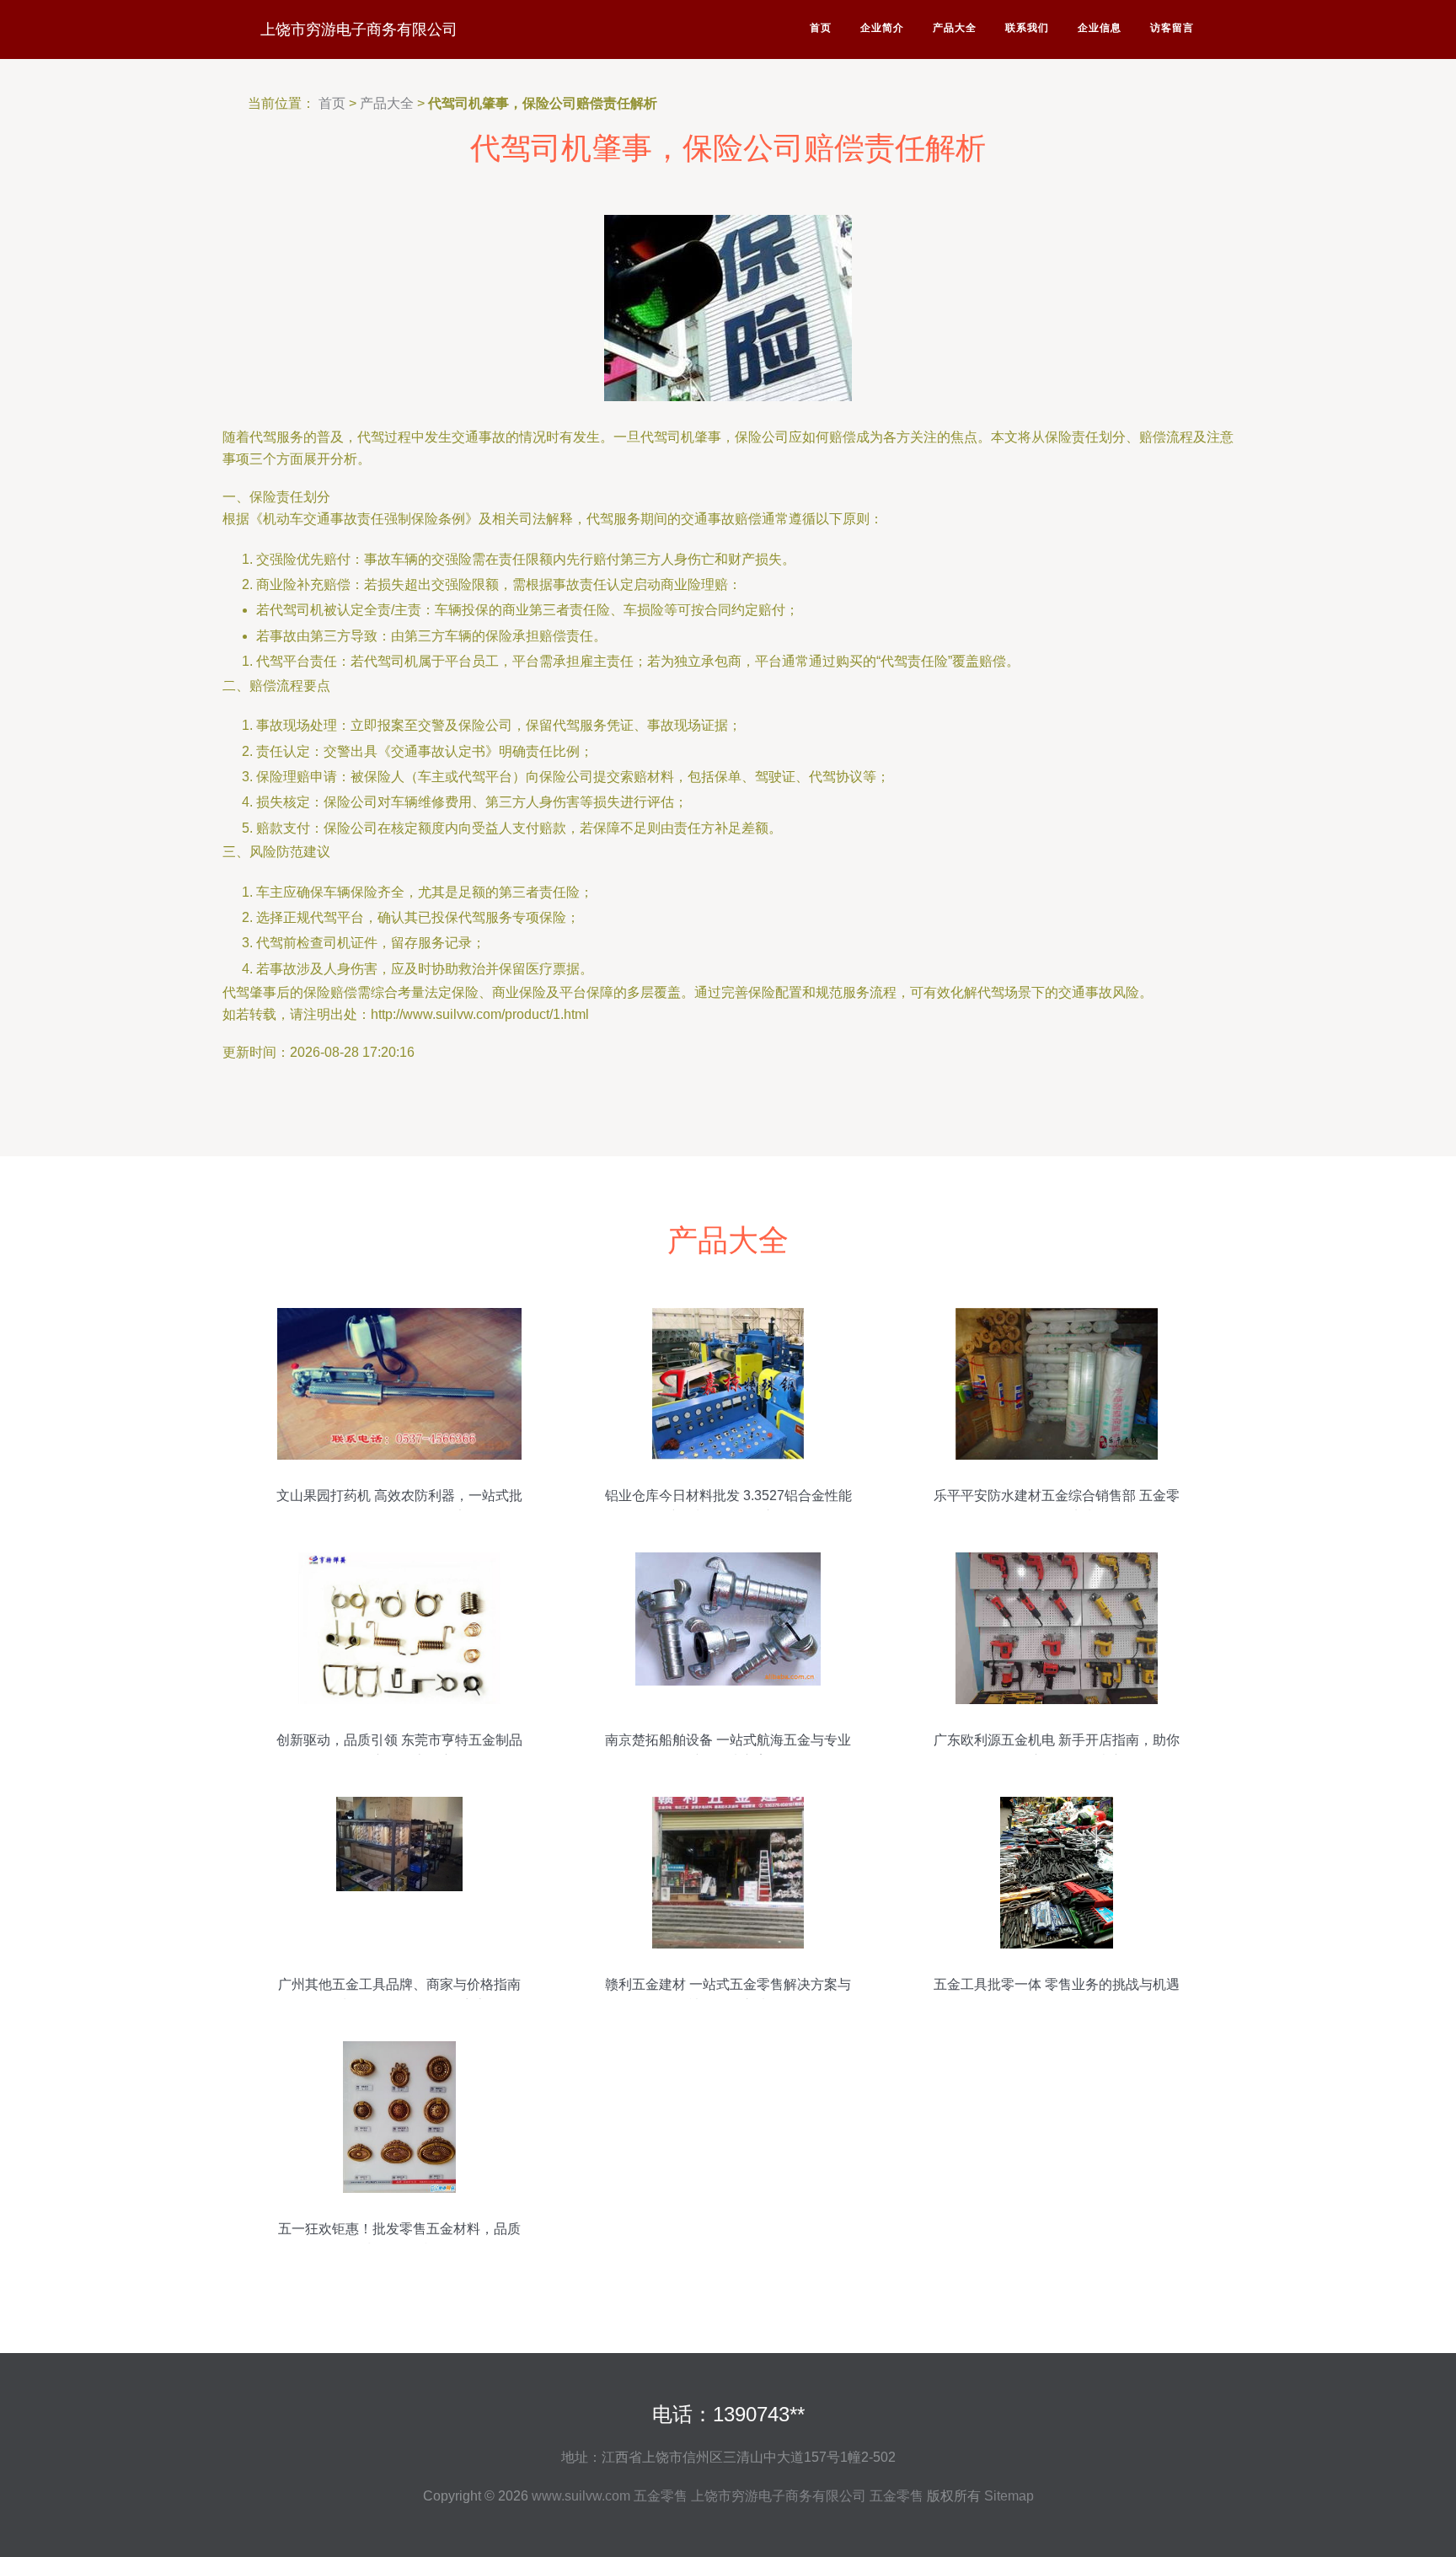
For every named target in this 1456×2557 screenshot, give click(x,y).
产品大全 (955, 28)
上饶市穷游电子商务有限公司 (359, 29)
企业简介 (882, 28)
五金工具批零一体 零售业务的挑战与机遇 (1057, 1984)
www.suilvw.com (581, 2496)
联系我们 (1027, 28)
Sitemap (1009, 2496)
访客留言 (1172, 28)
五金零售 (661, 2496)
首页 (821, 28)
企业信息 (1100, 28)
